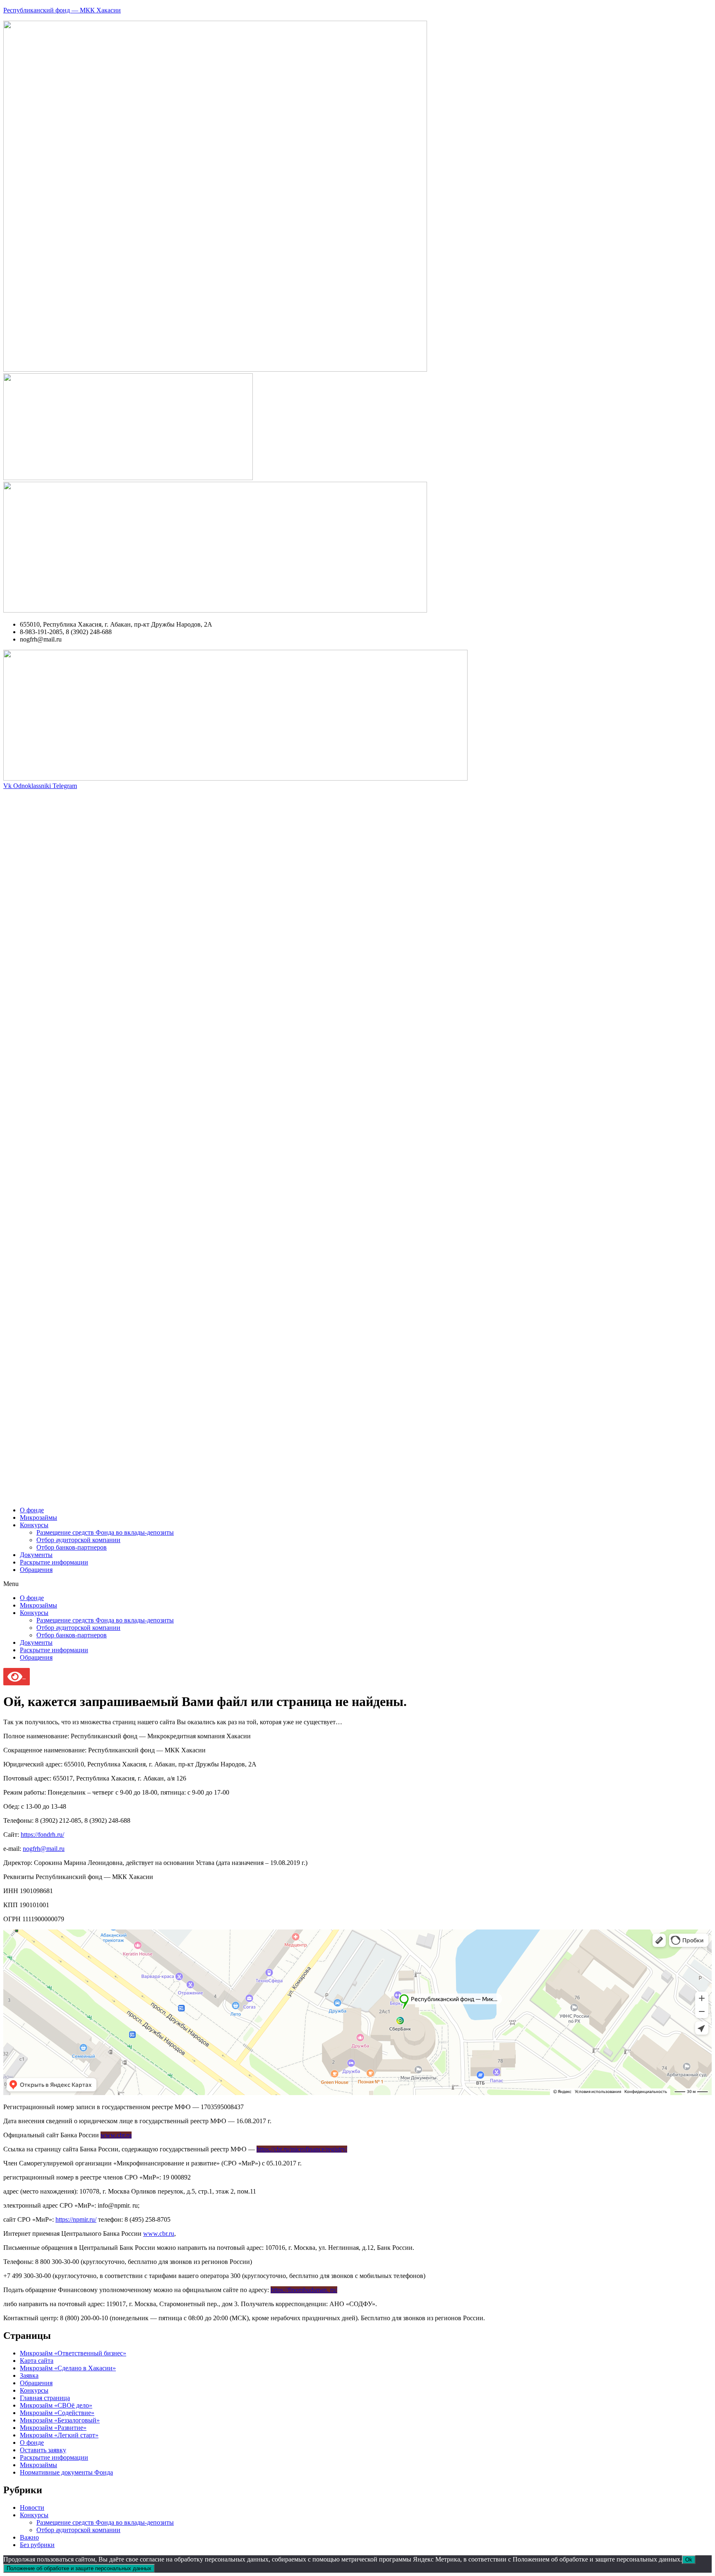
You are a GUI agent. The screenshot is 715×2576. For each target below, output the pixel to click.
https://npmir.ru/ (76, 2219)
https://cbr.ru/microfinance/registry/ (302, 2149)
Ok (689, 2560)
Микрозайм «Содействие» (57, 2413)
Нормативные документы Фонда (66, 2472)
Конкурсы (34, 1525)
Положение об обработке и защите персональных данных (79, 2568)
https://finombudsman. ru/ (304, 2290)
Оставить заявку (43, 2450)
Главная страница (45, 2398)
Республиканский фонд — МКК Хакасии (62, 10)
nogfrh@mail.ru (44, 1849)
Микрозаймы (38, 1517)
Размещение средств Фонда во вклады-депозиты (105, 1532)
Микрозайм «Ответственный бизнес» (73, 2353)
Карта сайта (37, 2361)
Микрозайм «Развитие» (53, 2428)
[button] (357, 1584)
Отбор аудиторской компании (78, 1540)
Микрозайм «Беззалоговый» (60, 2420)
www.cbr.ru (116, 2135)
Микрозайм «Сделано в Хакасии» (68, 2368)
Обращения (36, 1570)
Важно (29, 2537)
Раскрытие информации (54, 1562)
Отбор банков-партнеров (72, 1547)
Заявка (29, 2375)
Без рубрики (37, 2545)
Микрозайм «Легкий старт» (59, 2435)
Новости (32, 2508)
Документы (36, 1555)
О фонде (32, 1510)
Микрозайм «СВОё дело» (56, 2405)
